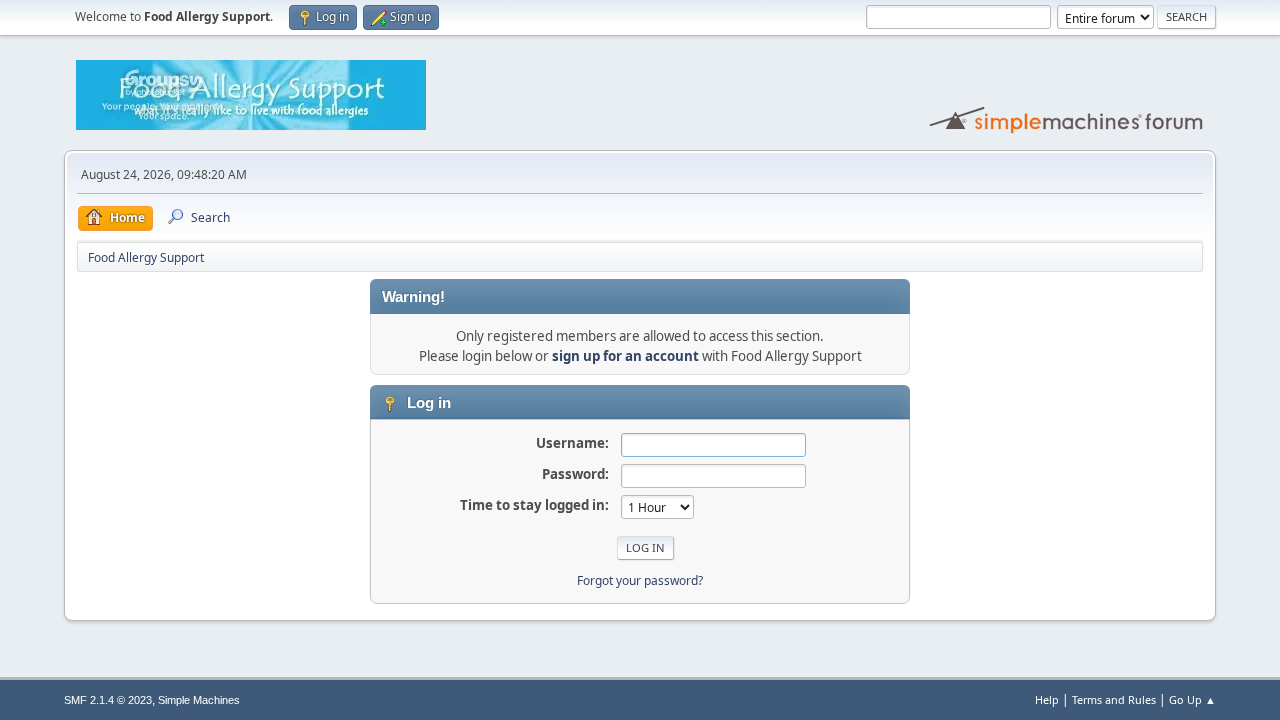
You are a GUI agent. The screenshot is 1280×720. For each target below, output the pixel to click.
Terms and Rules (1114, 699)
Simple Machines (199, 700)
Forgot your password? (640, 580)
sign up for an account (625, 356)
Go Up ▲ (1192, 699)
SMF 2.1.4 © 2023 (108, 700)
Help (1047, 699)
